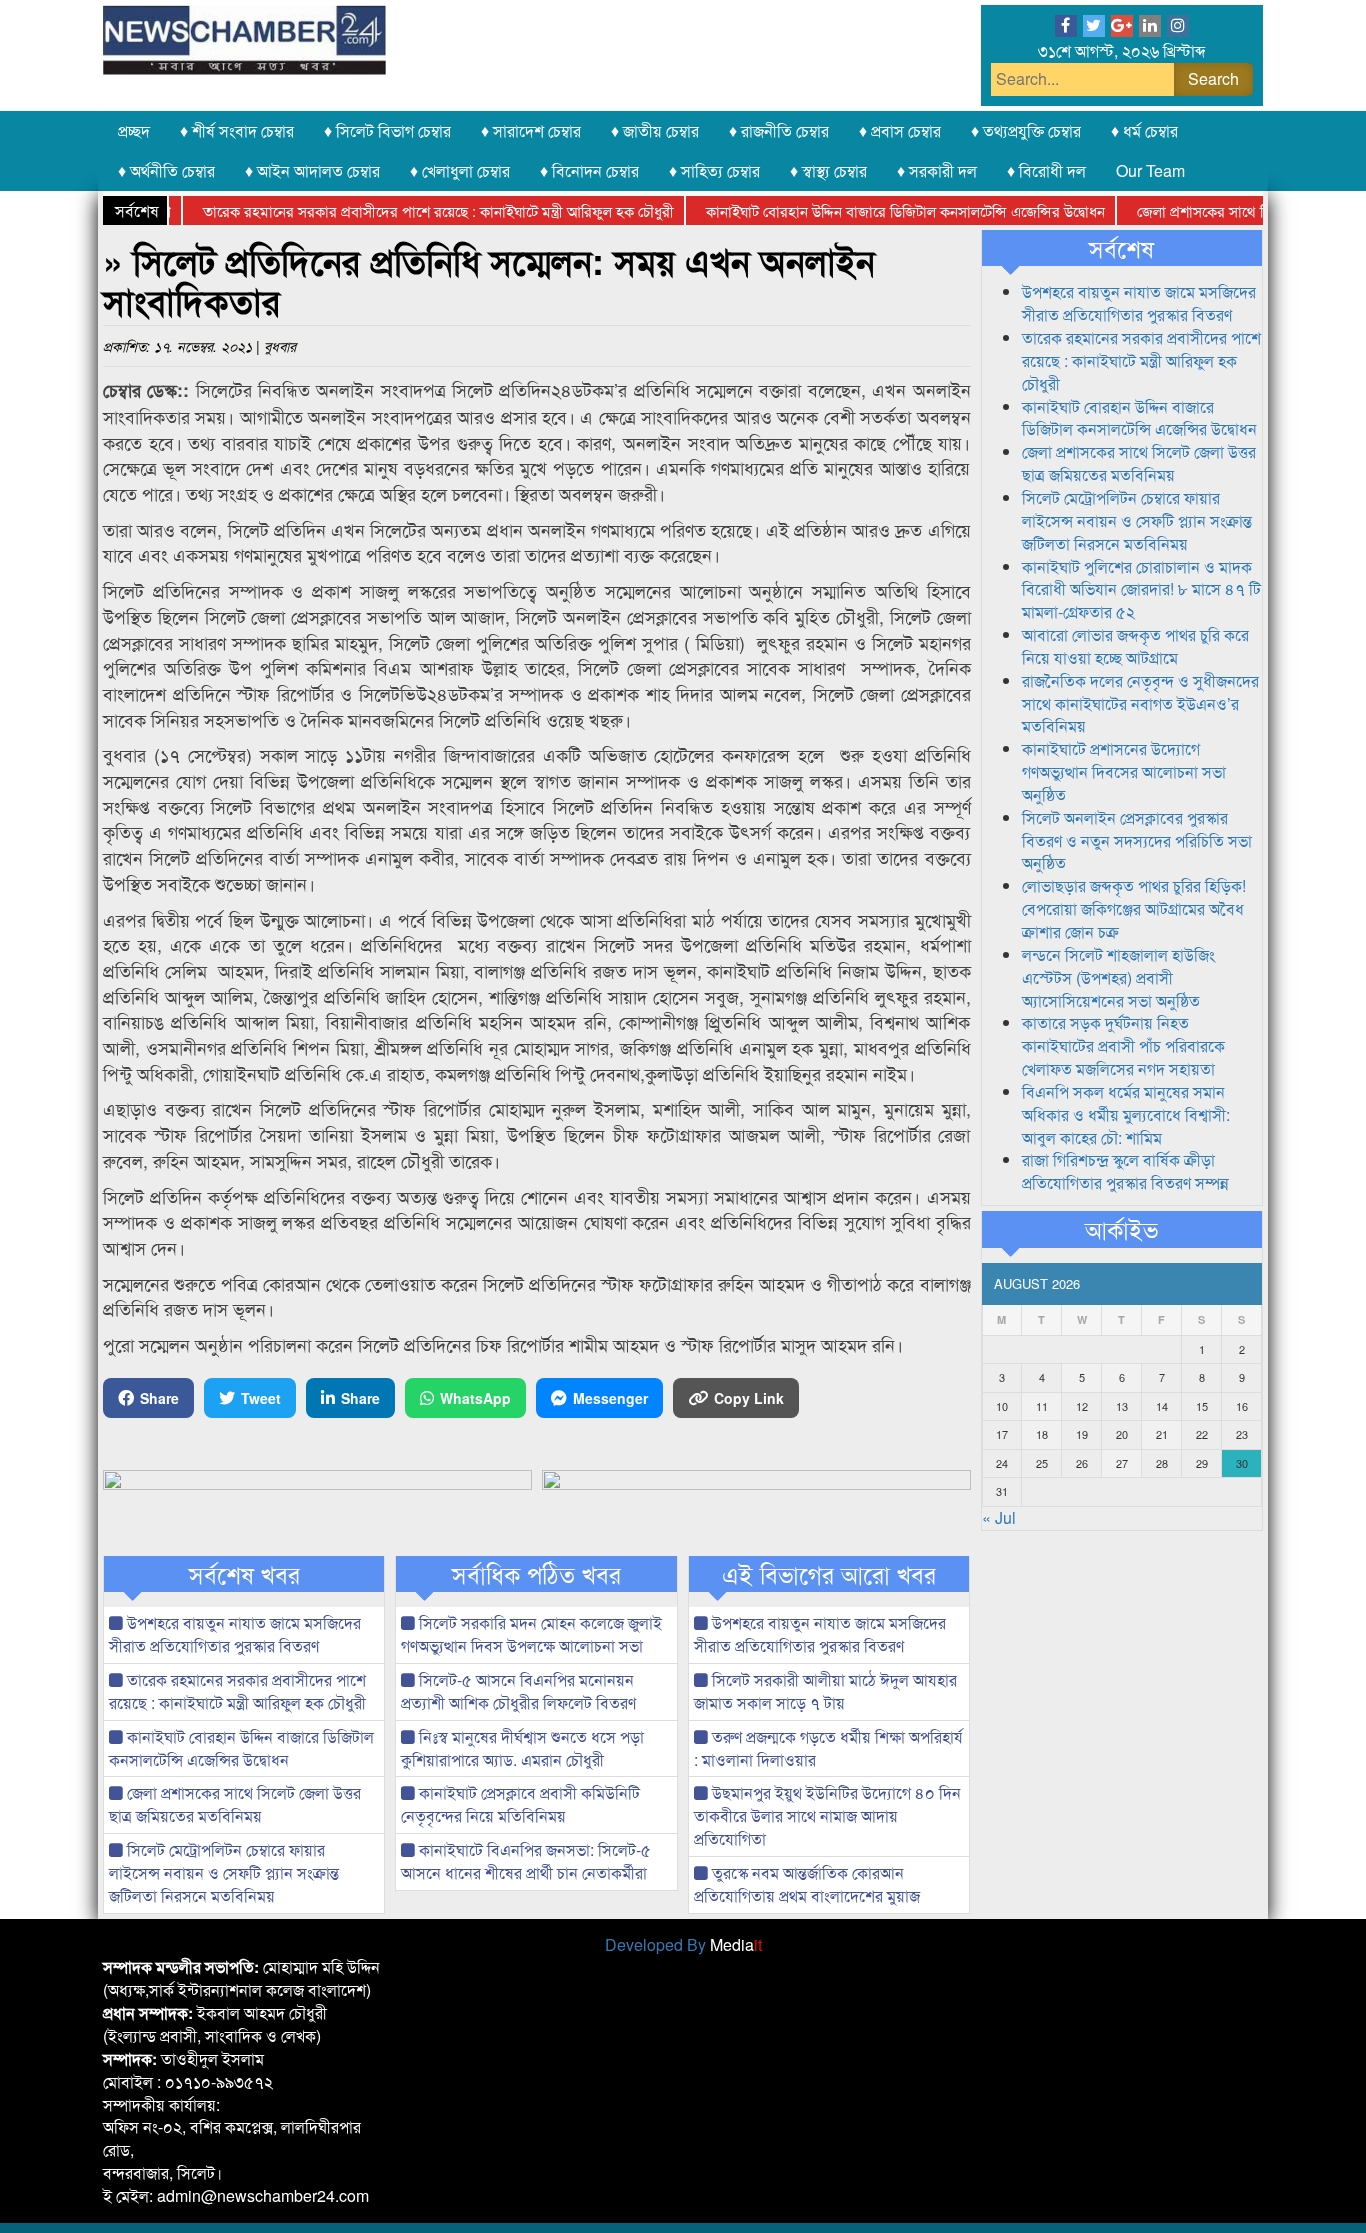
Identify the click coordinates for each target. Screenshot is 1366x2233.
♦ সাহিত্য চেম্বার (714, 170)
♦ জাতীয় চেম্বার (655, 130)
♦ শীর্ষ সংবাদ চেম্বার (237, 130)
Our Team (1150, 170)
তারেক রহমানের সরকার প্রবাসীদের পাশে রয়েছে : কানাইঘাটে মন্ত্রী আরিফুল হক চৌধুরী (403, 210)
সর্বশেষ (1121, 248)
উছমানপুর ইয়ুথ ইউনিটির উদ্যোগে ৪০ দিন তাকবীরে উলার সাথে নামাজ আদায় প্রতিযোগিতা (827, 1815)
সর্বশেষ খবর (244, 1574)
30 (1242, 1463)
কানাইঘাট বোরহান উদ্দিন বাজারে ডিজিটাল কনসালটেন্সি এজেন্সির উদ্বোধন (870, 210)
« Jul (999, 1517)
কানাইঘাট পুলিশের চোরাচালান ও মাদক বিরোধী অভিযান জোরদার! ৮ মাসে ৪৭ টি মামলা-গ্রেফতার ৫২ (1141, 589)
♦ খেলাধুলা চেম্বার (460, 170)
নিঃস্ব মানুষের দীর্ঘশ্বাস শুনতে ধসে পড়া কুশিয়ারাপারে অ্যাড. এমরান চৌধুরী (522, 1748)
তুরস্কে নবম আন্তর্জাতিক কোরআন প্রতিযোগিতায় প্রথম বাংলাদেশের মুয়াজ (807, 1884)
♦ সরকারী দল (937, 170)
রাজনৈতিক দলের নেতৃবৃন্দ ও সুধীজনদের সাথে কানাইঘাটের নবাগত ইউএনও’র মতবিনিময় (1140, 703)
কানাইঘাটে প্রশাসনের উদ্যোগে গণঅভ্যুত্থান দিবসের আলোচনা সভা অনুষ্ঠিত (1124, 771)
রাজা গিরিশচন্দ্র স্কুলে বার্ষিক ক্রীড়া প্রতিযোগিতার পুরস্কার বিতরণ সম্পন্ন (1125, 1171)
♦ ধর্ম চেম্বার (1144, 130)
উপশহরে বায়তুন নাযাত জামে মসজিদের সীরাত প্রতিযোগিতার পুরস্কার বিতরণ (235, 1634)
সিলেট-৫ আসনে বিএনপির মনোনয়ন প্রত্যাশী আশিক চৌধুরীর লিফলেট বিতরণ (518, 1691)
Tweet (261, 1398)
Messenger (610, 1398)
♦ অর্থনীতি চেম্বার (166, 170)
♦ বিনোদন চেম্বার (589, 170)
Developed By (683, 1944)
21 (1162, 1434)
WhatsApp (475, 1398)
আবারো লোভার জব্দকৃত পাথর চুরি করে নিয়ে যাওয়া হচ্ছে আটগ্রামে (1135, 646)
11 (1042, 1406)
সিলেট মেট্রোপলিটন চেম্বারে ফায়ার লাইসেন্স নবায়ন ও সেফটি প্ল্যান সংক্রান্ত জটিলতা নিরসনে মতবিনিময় (224, 1872)
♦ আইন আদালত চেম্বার (312, 170)
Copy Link (749, 1398)
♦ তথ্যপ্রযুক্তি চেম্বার (1026, 130)
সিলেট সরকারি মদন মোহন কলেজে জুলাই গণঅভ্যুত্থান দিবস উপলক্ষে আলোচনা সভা (531, 1634)
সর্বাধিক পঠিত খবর (536, 1574)
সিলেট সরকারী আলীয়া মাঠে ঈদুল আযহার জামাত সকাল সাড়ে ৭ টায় (825, 1691)
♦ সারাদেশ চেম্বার (531, 130)
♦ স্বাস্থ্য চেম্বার (828, 170)
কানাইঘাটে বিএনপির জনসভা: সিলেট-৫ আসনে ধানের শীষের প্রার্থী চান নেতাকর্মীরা (526, 1861)
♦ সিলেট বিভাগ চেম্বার (387, 130)
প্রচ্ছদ (134, 130)
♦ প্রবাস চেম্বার (900, 130)
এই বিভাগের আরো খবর (829, 1574)
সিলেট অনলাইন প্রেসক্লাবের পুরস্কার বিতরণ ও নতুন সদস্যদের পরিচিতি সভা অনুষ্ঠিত (1137, 840)
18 (1042, 1434)
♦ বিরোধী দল (1046, 170)
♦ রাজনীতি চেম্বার (779, 130)
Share (159, 1398)
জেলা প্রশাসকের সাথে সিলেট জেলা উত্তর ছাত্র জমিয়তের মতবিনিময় (235, 1804)
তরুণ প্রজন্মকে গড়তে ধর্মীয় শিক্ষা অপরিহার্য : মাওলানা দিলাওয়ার (828, 1748)
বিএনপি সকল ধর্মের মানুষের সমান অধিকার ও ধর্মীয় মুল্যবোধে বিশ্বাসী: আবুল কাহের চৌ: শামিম (1126, 1114)
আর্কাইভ (1121, 1229)
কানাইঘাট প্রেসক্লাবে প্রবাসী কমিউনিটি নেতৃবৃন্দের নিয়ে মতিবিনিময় (520, 1804)
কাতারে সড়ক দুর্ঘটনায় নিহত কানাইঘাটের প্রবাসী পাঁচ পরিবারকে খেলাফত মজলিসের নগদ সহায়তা (1123, 1045)
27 (1122, 1463)
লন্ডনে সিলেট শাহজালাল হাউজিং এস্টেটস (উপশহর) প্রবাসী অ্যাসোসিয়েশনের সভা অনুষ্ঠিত (1118, 977)
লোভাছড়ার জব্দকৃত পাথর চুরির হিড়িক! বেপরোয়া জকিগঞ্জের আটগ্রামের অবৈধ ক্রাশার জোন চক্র (1134, 908)
